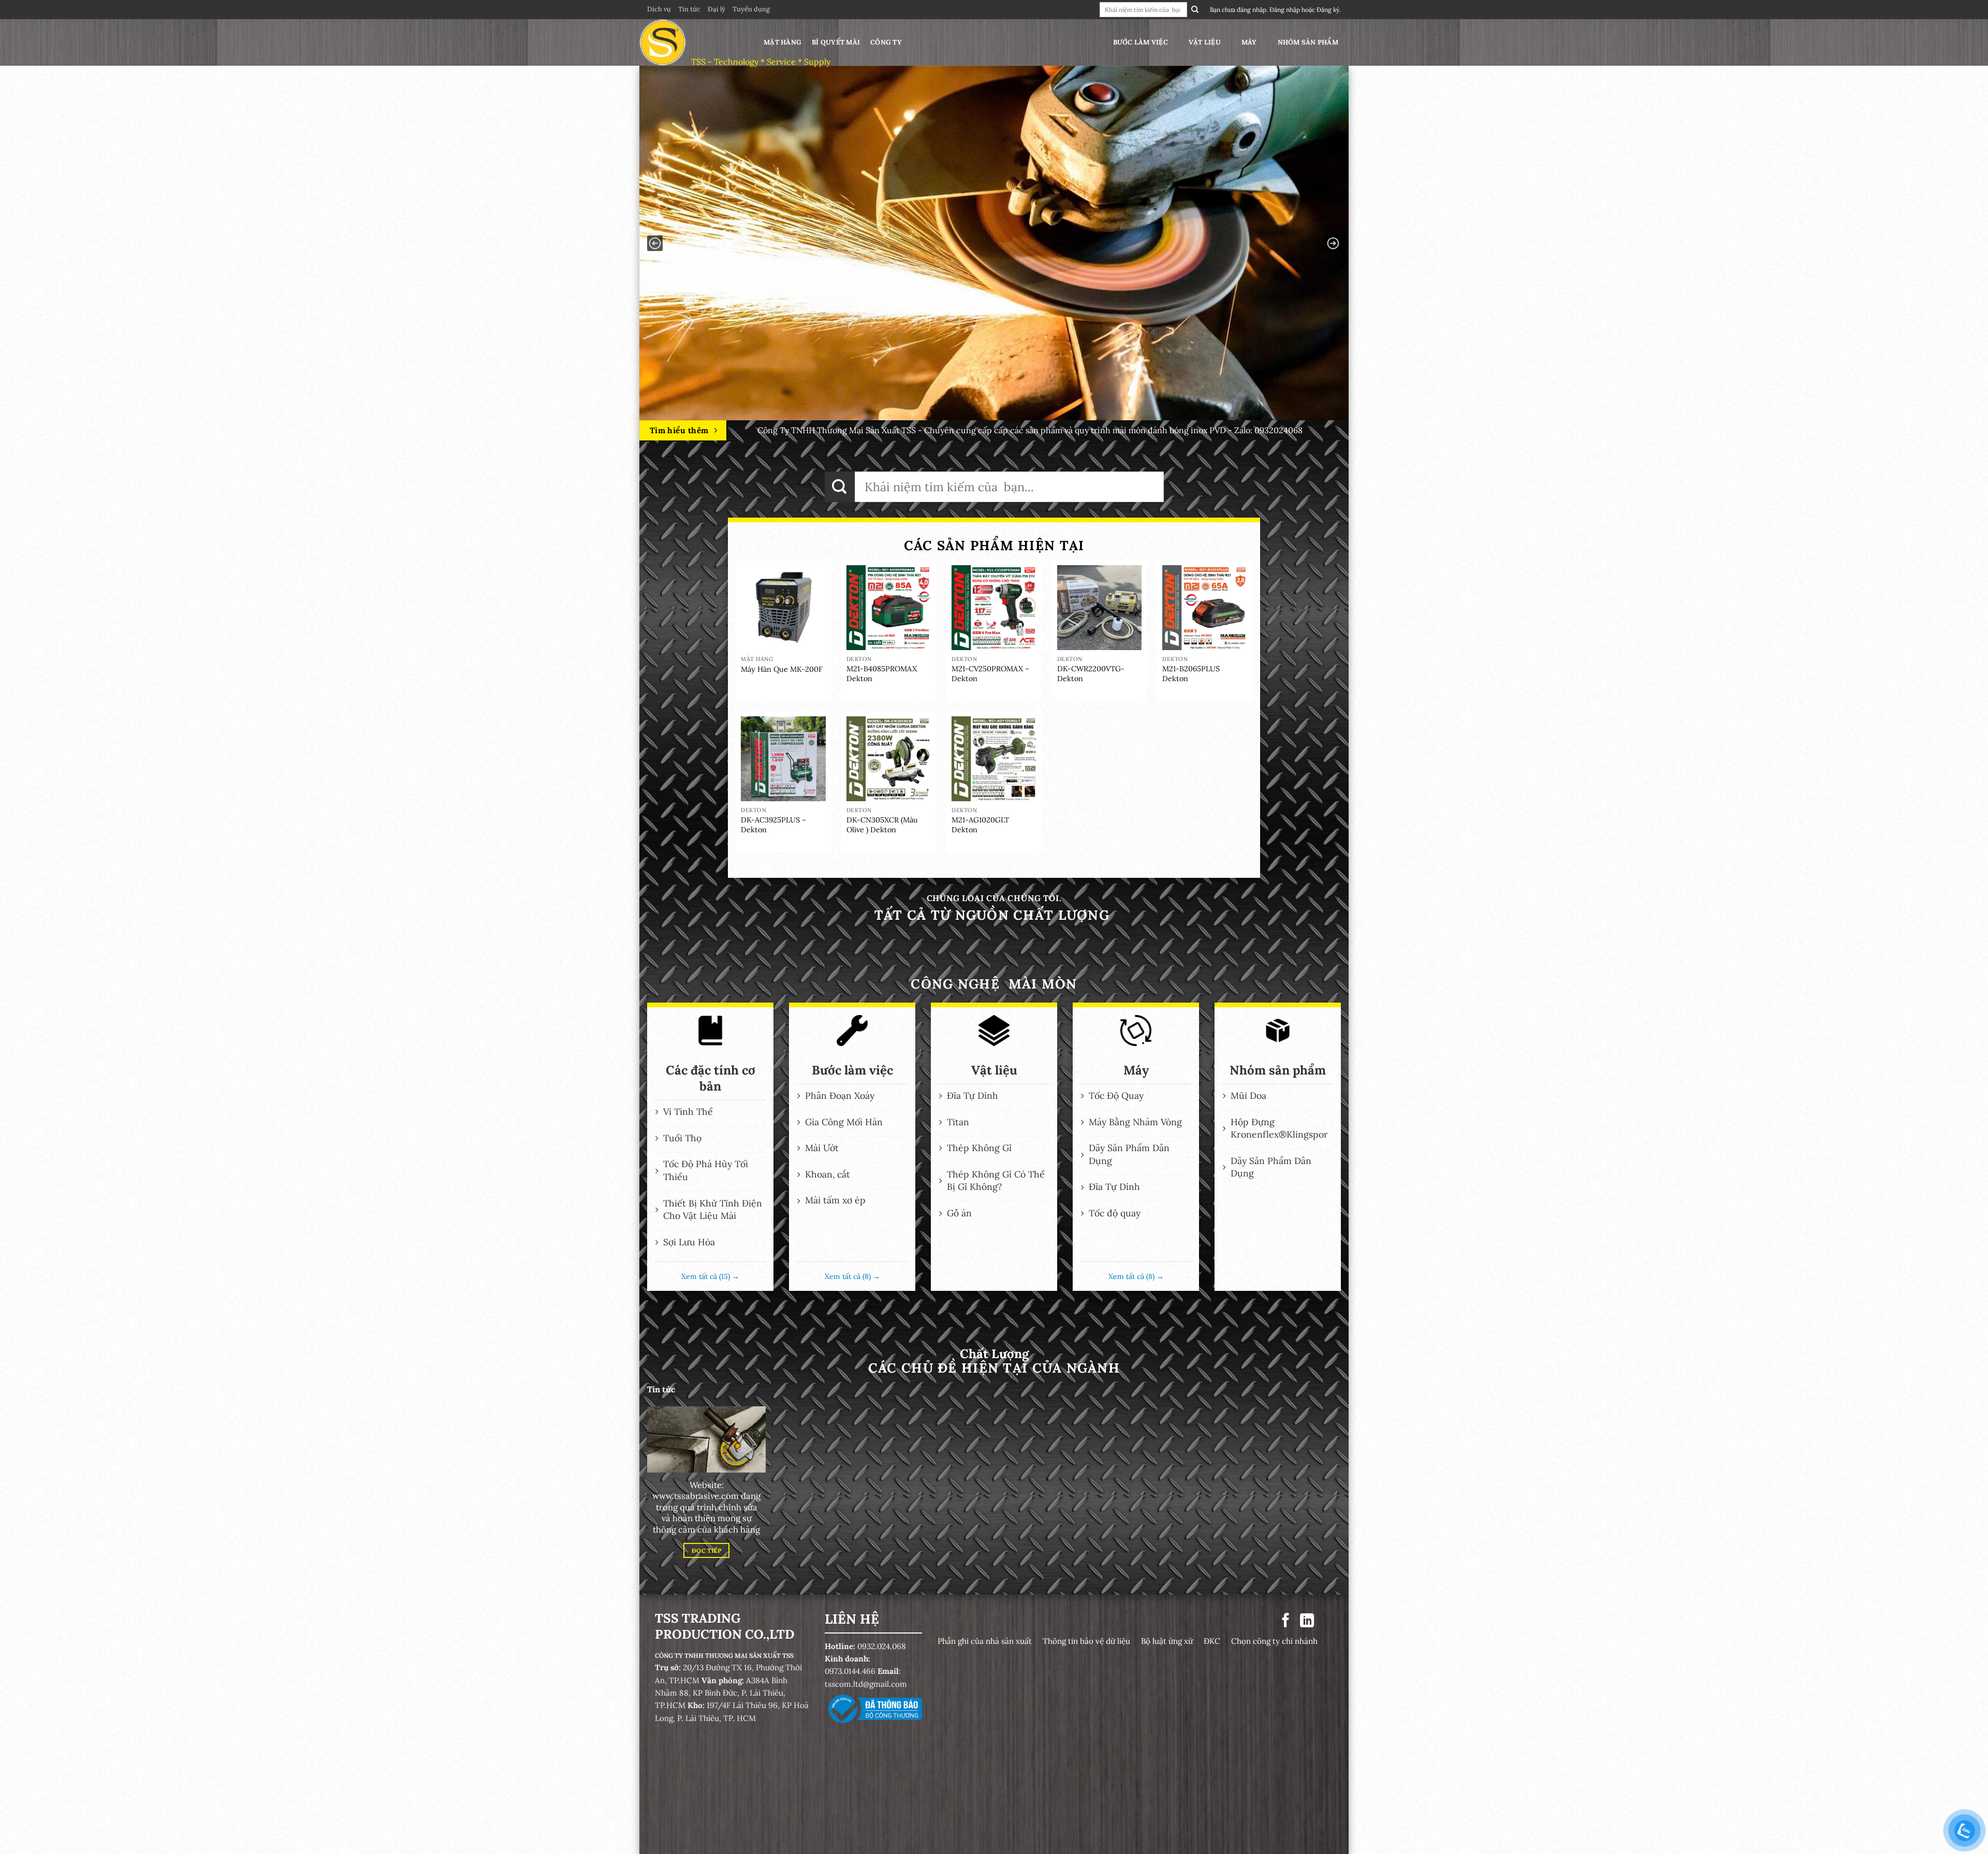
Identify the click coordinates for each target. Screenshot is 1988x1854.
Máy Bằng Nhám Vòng (1135, 1122)
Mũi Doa (1248, 1095)
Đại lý (717, 9)
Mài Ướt (822, 1148)
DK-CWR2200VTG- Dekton (1091, 674)
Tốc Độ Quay (1116, 1095)
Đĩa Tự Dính (973, 1095)
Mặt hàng (783, 42)
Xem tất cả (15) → (710, 1276)
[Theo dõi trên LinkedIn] (1307, 1621)
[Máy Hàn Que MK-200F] (783, 608)
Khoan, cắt (828, 1174)
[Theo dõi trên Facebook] (1286, 1621)
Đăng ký (1328, 10)
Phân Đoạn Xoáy (840, 1095)
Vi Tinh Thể (688, 1112)
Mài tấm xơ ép (835, 1200)
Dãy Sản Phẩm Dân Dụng (1129, 1154)
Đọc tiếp (706, 1550)
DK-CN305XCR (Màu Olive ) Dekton (882, 825)
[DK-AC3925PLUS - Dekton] (783, 759)
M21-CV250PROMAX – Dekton (990, 674)
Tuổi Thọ (682, 1138)
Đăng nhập (1285, 10)
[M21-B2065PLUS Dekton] (1205, 608)
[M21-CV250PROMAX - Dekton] (994, 608)
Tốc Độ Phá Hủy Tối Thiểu (706, 1170)
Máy (1249, 42)
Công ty (886, 42)
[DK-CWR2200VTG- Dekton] (1100, 608)
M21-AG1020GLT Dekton (980, 825)
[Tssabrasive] (691, 42)
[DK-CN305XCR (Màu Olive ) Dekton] (889, 759)
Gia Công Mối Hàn (844, 1122)
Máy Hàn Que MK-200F (782, 669)
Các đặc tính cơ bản (711, 1078)
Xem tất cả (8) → (852, 1276)
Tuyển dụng (751, 9)
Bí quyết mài (836, 42)
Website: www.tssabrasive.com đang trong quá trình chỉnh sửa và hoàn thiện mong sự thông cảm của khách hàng (706, 1507)
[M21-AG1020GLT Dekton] (994, 759)
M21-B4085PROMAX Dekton (882, 674)
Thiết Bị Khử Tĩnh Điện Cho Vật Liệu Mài (713, 1210)
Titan (958, 1122)
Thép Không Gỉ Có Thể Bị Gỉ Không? (996, 1181)
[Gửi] (1195, 10)
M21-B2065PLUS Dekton (1191, 674)
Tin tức (689, 9)
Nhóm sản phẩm (1308, 42)
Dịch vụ (659, 9)
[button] (655, 243)
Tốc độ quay (1115, 1213)
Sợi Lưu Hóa (689, 1242)
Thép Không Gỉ (979, 1148)
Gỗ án (959, 1213)
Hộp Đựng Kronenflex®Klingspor (1279, 1128)
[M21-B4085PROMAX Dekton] (889, 608)
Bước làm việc (1141, 42)
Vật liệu (1205, 42)
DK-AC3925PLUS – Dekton (773, 825)
